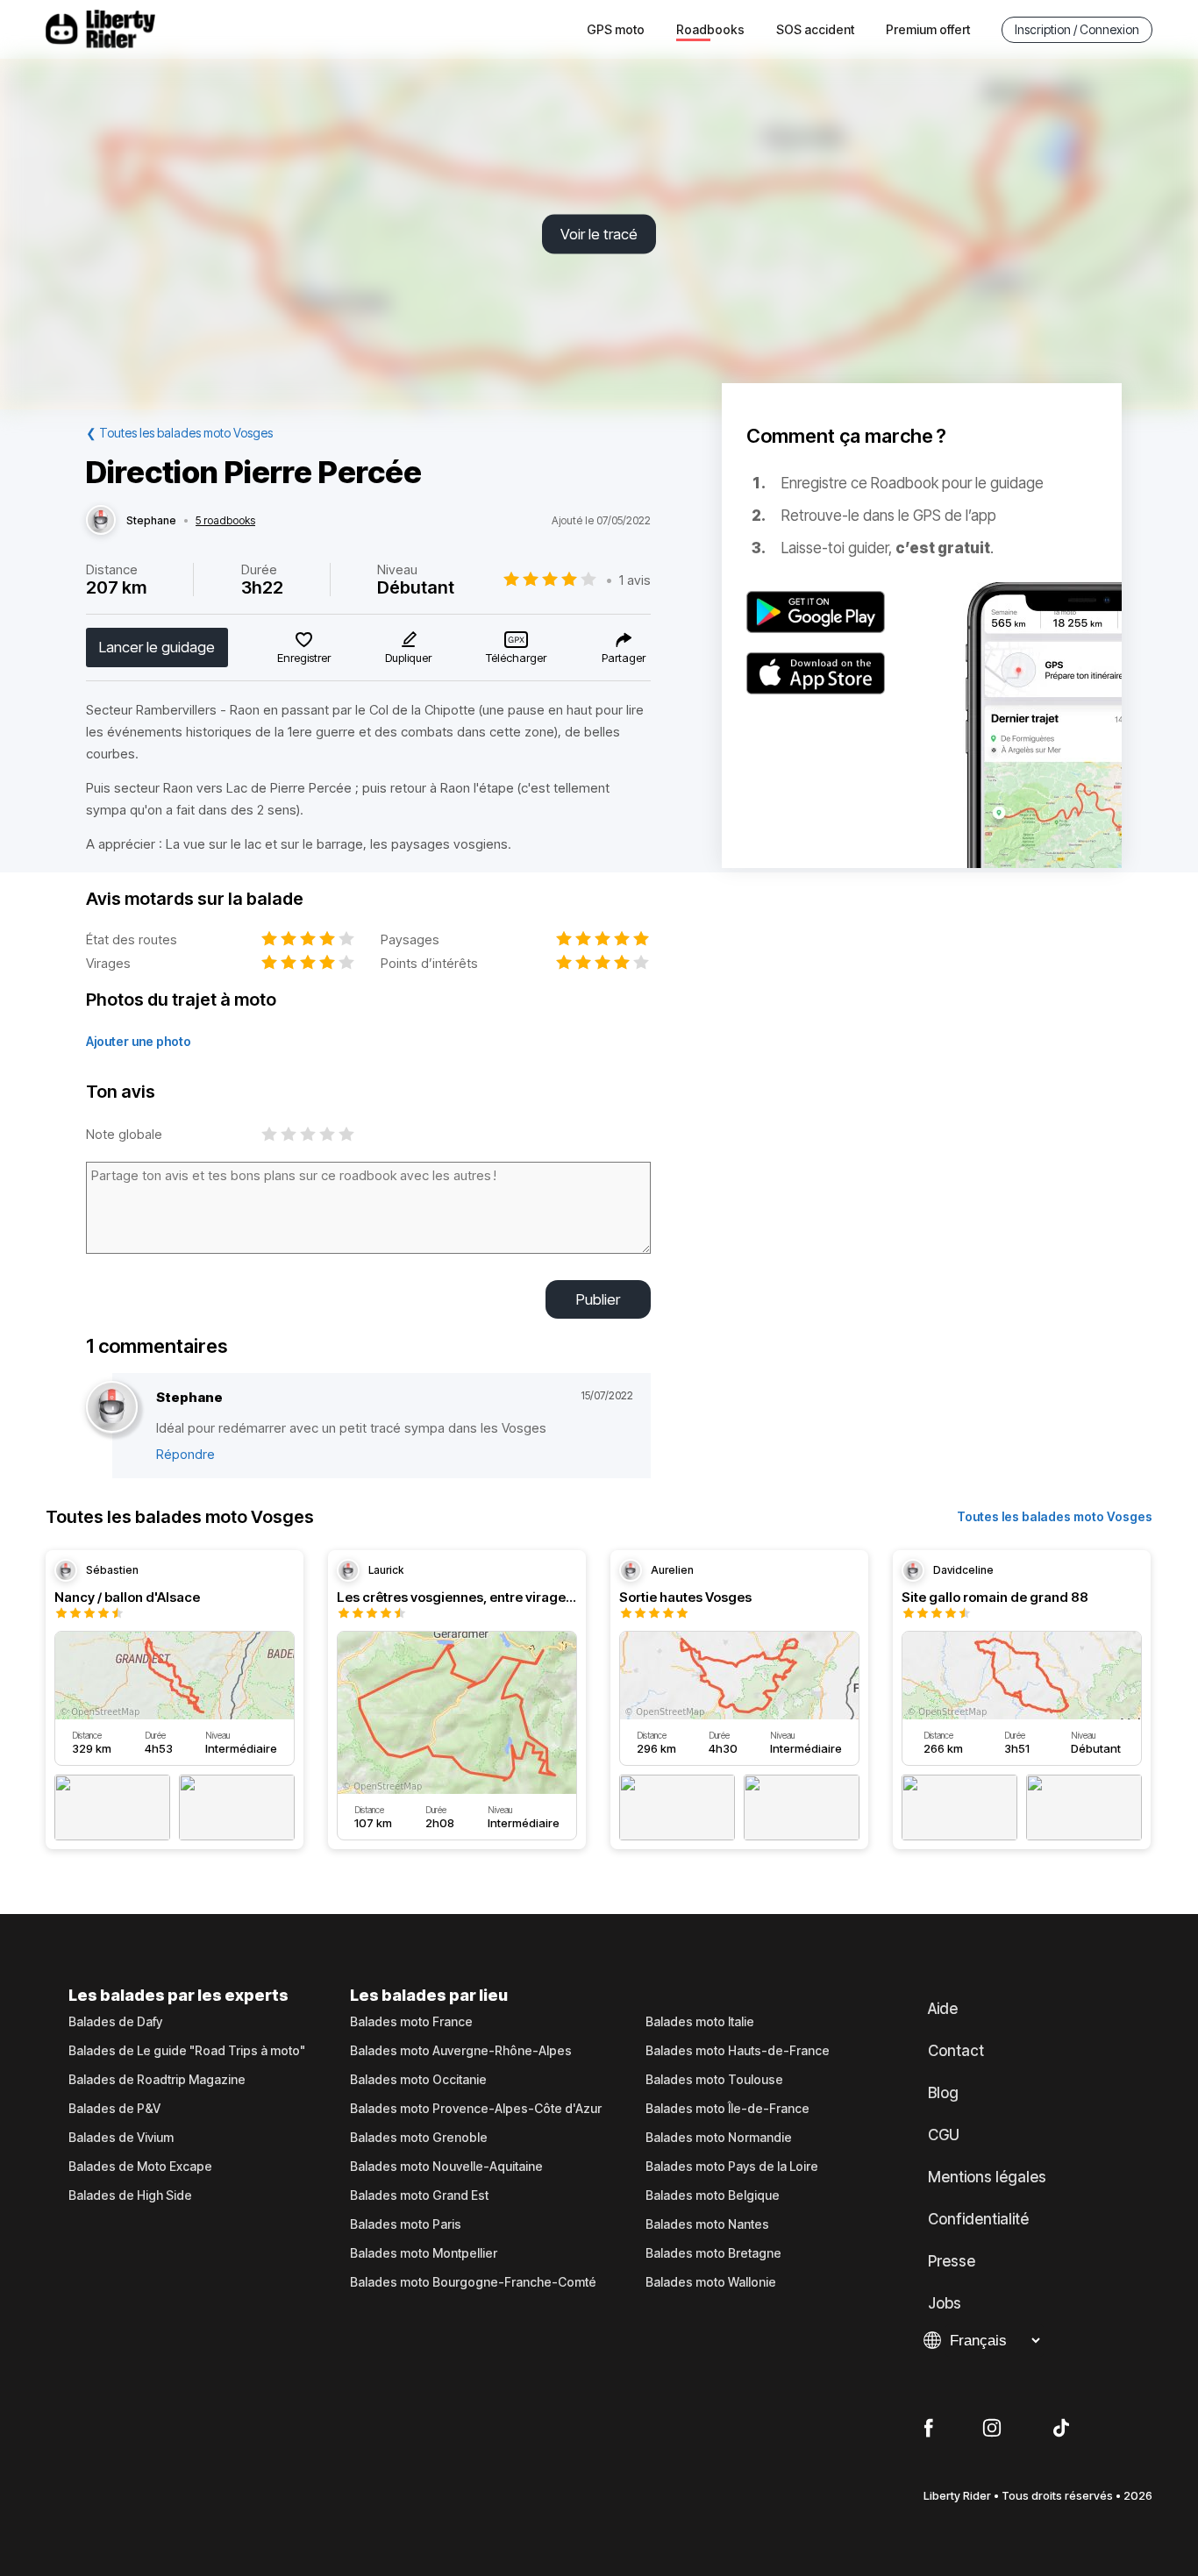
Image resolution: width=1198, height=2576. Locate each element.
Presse (952, 2261)
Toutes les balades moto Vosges (1055, 1516)
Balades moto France (411, 2022)
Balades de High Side (130, 2195)
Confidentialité (978, 2219)
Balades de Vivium (121, 2138)
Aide (943, 2009)
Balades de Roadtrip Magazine (157, 2080)
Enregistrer (304, 658)
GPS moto (616, 29)
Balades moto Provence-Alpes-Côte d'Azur (476, 2109)
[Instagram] (992, 2429)
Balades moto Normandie (719, 2138)
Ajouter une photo (139, 1041)
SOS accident (815, 29)
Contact (956, 2051)
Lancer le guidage (157, 647)
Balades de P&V (114, 2109)
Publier (598, 1299)
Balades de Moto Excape (140, 2167)
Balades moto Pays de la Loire (732, 2167)
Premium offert (928, 29)
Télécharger (516, 658)
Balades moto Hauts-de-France (738, 2051)
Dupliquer (408, 658)
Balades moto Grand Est (419, 2195)
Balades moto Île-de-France (727, 2109)
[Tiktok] (1061, 2429)
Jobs (945, 2303)
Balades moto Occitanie (418, 2080)
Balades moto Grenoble (419, 2138)
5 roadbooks (225, 521)
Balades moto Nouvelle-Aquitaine (446, 2167)
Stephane (151, 521)
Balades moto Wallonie (711, 2282)
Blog (943, 2093)
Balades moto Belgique (713, 2195)
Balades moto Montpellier (424, 2253)
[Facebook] (928, 2429)
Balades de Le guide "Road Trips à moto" (187, 2051)
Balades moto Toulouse (714, 2080)
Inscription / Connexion (1077, 29)
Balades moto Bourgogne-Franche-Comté (473, 2282)
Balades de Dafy (115, 2022)
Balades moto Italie (700, 2022)
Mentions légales (987, 2177)
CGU (944, 2135)
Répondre (185, 1454)
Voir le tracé (599, 234)
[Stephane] (101, 521)
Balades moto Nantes (707, 2224)
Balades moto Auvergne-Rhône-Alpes (461, 2051)
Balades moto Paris (406, 2224)
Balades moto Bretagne (713, 2253)
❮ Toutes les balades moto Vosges (179, 433)
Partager (624, 658)
